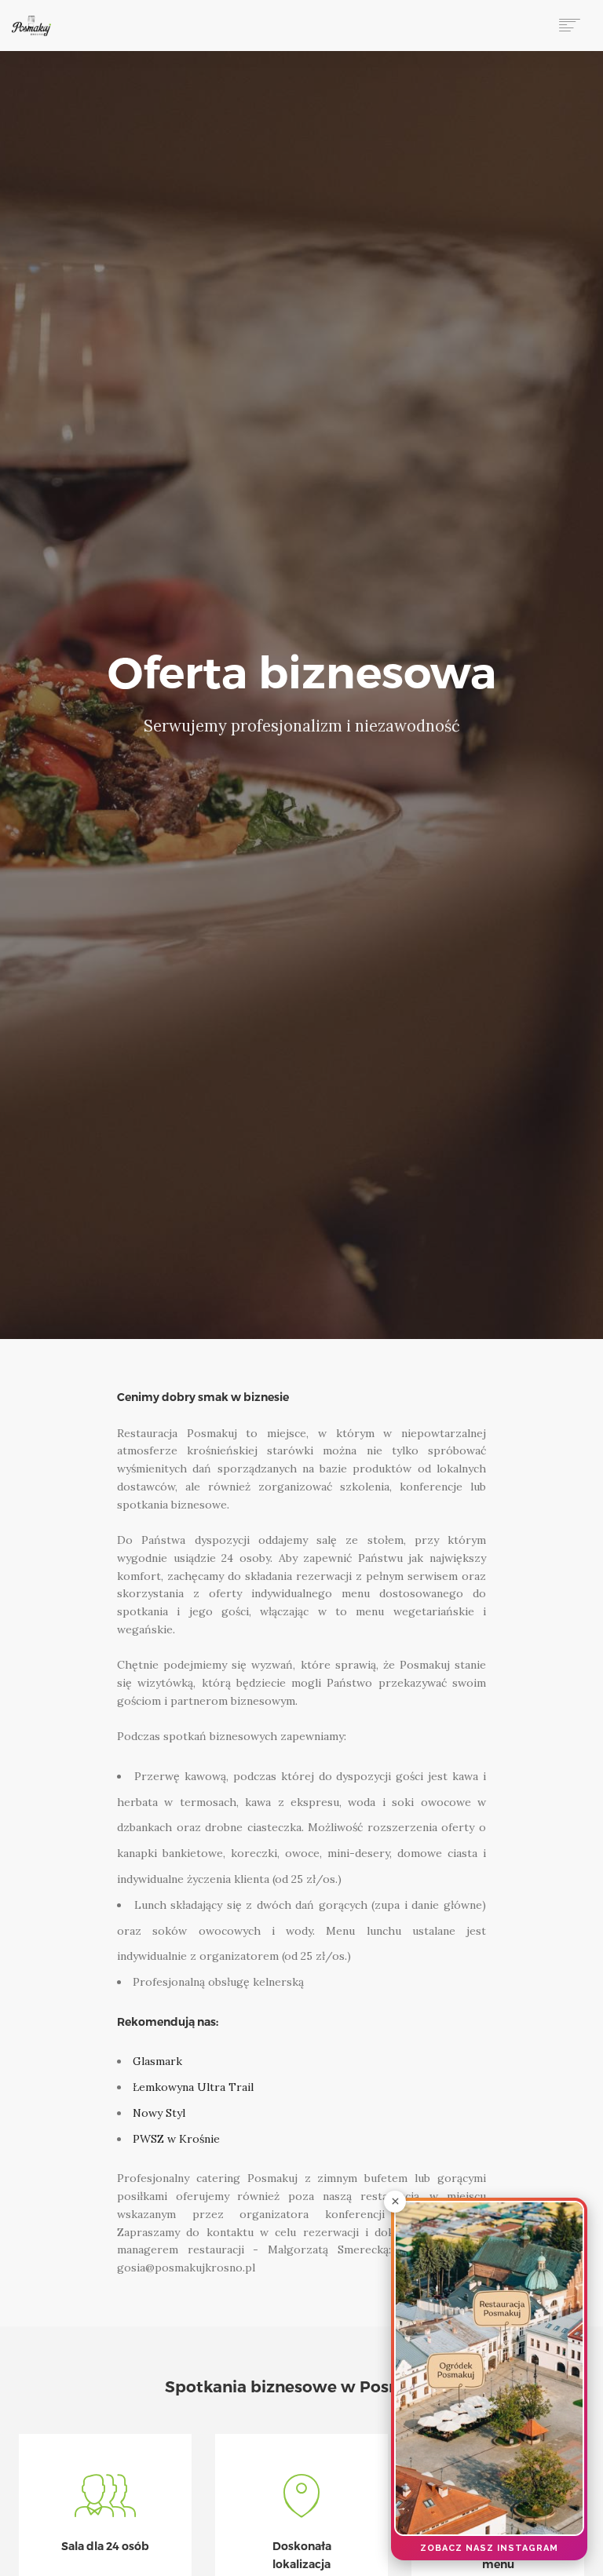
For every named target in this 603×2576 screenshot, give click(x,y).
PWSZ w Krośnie (176, 2139)
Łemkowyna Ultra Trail (193, 2087)
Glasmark (157, 2061)
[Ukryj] (395, 2202)
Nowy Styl (159, 2113)
